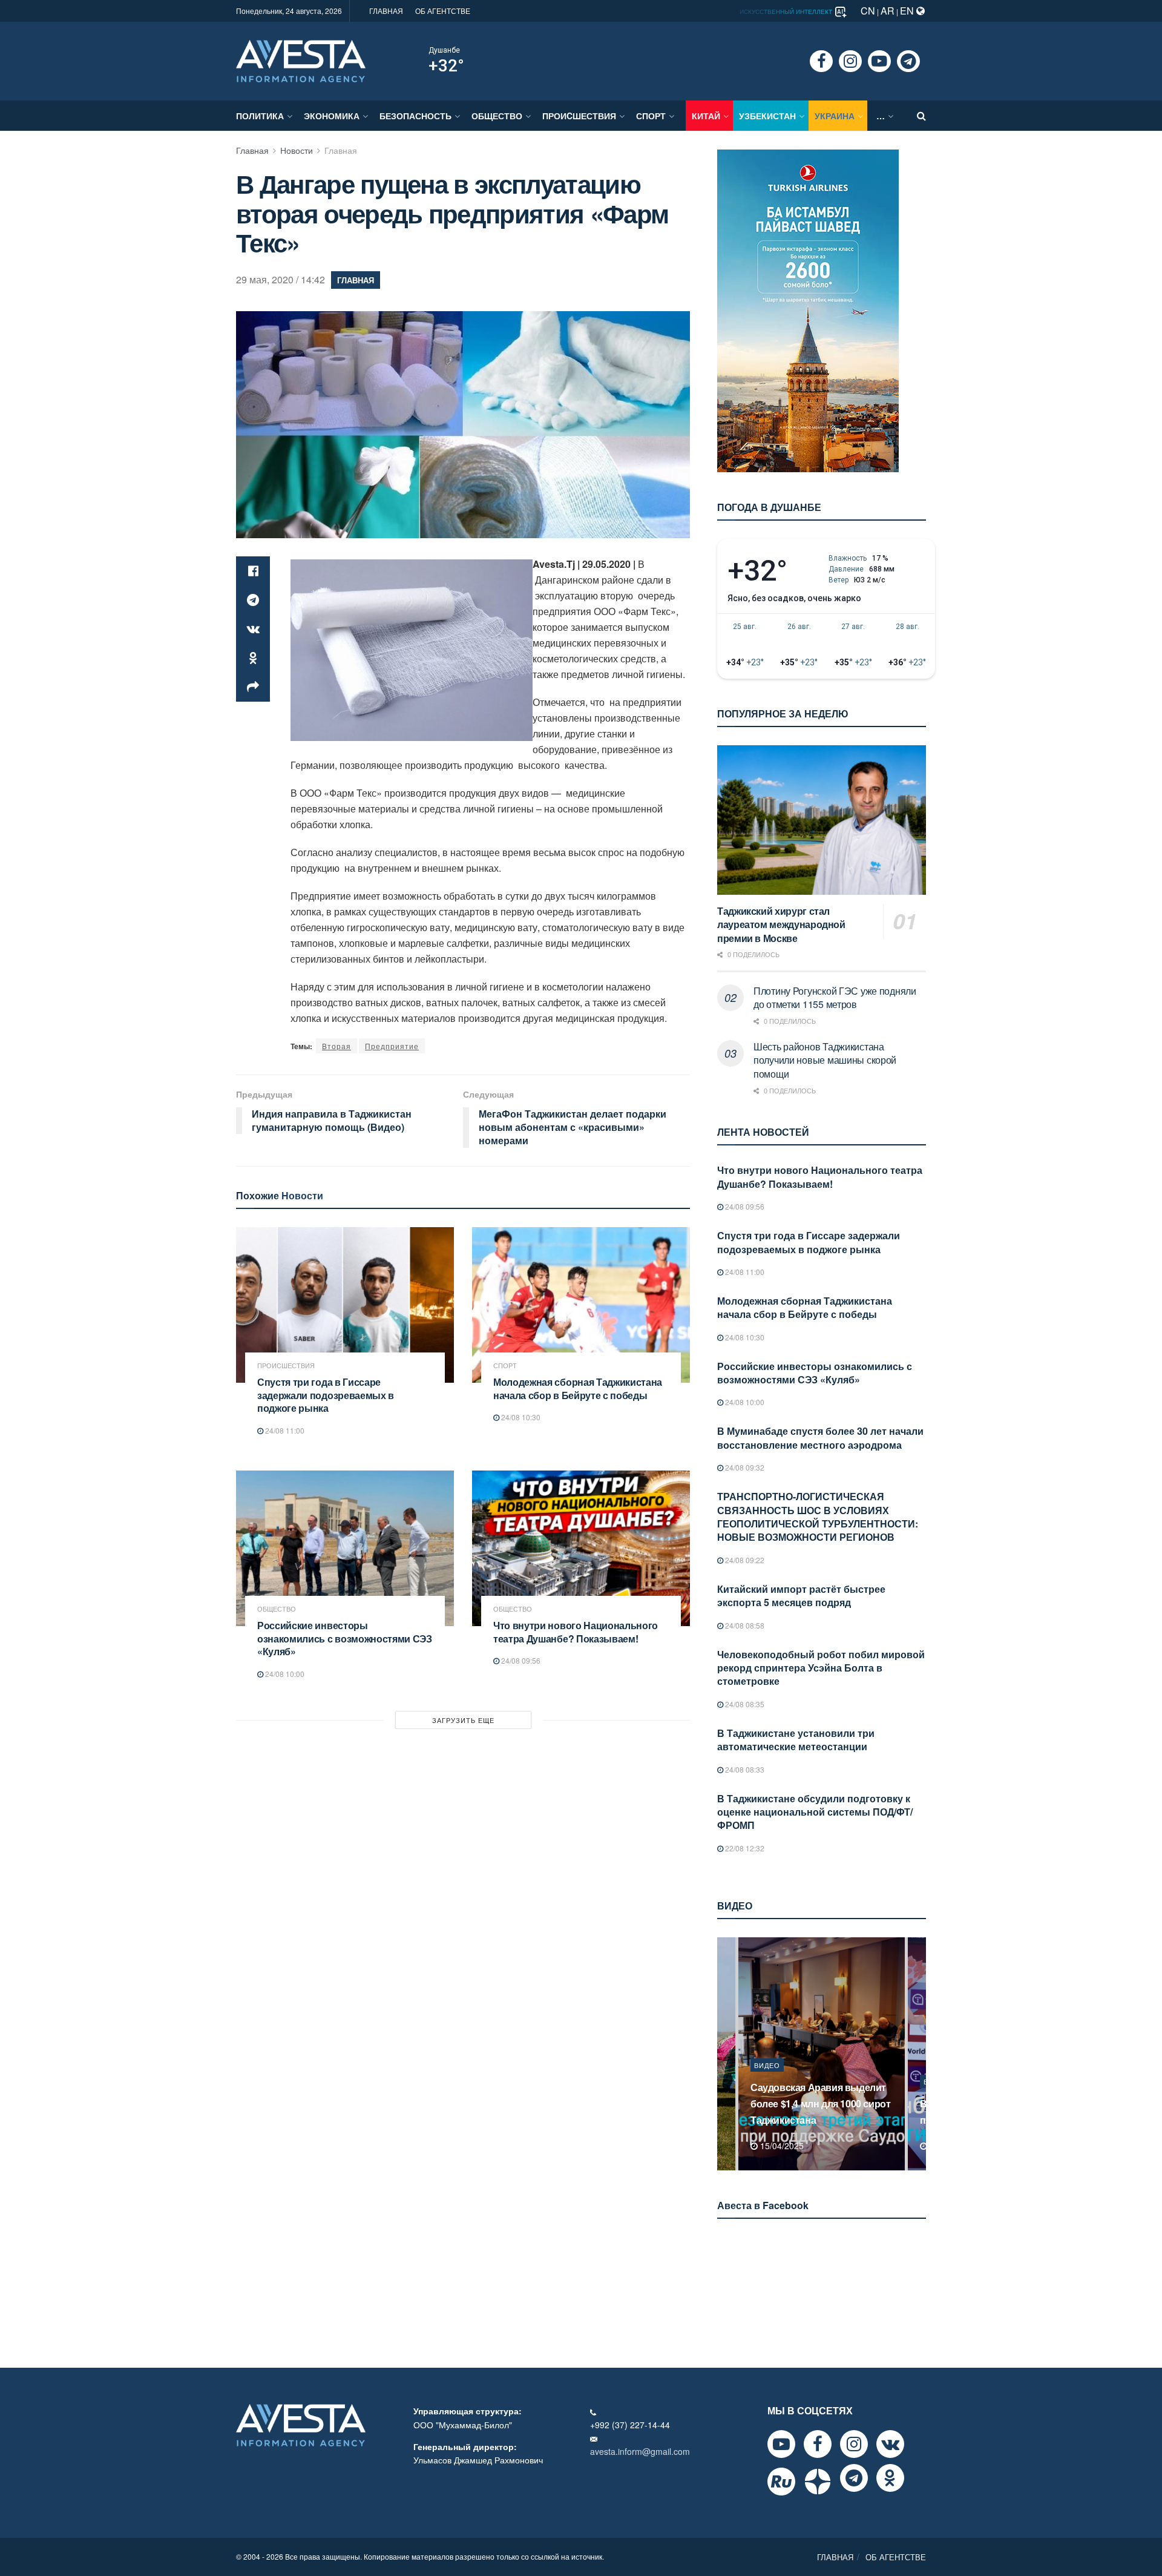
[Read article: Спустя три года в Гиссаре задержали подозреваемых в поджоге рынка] (345, 1305)
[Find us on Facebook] (821, 61)
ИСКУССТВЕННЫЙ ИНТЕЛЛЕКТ (787, 12)
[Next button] (918, 2054)
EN (908, 11)
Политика (260, 116)
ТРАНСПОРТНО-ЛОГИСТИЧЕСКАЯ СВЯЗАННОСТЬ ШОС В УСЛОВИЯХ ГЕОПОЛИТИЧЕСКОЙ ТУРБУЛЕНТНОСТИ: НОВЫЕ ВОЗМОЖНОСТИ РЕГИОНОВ (818, 1517)
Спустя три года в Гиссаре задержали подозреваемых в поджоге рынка (326, 1395)
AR (888, 11)
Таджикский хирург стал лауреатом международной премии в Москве (781, 924)
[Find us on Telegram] (908, 61)
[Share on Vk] (253, 629)
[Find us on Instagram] (850, 61)
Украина (835, 116)
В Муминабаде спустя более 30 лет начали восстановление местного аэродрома (820, 1438)
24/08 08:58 (744, 1625)
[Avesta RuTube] (781, 2482)
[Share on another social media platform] (253, 687)
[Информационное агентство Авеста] (301, 60)
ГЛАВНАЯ (386, 11)
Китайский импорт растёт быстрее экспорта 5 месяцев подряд (801, 1596)
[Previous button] (725, 2054)
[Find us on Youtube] (879, 61)
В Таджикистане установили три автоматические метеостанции (796, 1740)
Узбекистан (767, 116)
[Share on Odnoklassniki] (253, 658)
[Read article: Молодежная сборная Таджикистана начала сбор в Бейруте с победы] (581, 1305)
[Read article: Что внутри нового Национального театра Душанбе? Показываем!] (581, 1548)
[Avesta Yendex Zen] (818, 2482)
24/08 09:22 (744, 1560)
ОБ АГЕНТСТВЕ (443, 11)
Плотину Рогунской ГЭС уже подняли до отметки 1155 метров (835, 997)
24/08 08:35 (744, 1704)
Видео (767, 2081)
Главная (252, 150)
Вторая (336, 1046)
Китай (706, 116)
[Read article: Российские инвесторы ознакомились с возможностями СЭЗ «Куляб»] (345, 1548)
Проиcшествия (579, 116)
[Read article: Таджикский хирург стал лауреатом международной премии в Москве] (822, 820)
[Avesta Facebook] (818, 2444)
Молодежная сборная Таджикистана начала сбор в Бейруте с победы (578, 1388)
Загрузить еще (463, 1720)
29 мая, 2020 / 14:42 (281, 279)
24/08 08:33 (744, 1769)
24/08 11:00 (284, 1430)
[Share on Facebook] (253, 571)
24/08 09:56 (520, 1660)
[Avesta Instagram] (854, 2444)
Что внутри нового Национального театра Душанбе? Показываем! (576, 1632)
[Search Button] (921, 116)
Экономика (332, 116)
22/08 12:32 (744, 1848)
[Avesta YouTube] (781, 2444)
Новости (297, 150)
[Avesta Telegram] (854, 2478)
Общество (497, 116)
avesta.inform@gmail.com (640, 2451)
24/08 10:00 (284, 1674)
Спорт (651, 116)
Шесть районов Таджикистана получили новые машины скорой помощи (825, 1060)
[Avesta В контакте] (890, 2444)
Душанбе (444, 50)
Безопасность (415, 116)
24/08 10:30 (520, 1417)
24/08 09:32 (744, 1467)
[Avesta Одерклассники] (890, 2478)
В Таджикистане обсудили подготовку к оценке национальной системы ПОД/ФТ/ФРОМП (815, 1812)
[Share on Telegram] (253, 600)
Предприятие (392, 1046)
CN (868, 11)
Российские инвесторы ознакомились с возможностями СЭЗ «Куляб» (345, 1638)
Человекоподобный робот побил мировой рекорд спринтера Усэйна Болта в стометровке (821, 1668)
